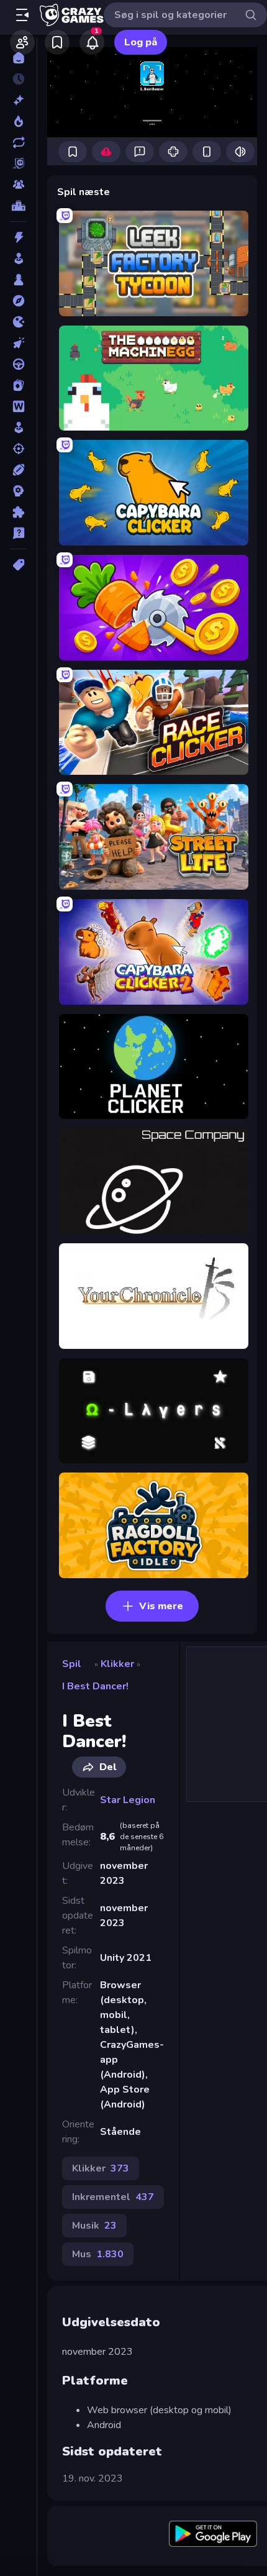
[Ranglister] (18, 206)
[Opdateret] (18, 142)
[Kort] (18, 385)
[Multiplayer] (18, 185)
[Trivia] (18, 533)
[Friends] (22, 42)
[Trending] (18, 121)
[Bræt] (18, 280)
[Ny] (18, 100)
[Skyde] (18, 449)
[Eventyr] (18, 301)
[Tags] (18, 565)
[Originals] (18, 163)
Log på (141, 42)
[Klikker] (18, 343)
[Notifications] (92, 42)
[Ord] (18, 406)
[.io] (18, 322)
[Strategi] (18, 491)
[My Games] (57, 42)
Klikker (117, 1664)
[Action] (18, 237)
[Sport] (18, 470)
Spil (72, 1664)
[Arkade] (18, 258)
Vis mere (161, 1606)
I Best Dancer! (95, 1686)
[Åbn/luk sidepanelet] (22, 15)
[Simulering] (18, 427)
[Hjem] (18, 58)
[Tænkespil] (18, 512)
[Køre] (18, 364)
